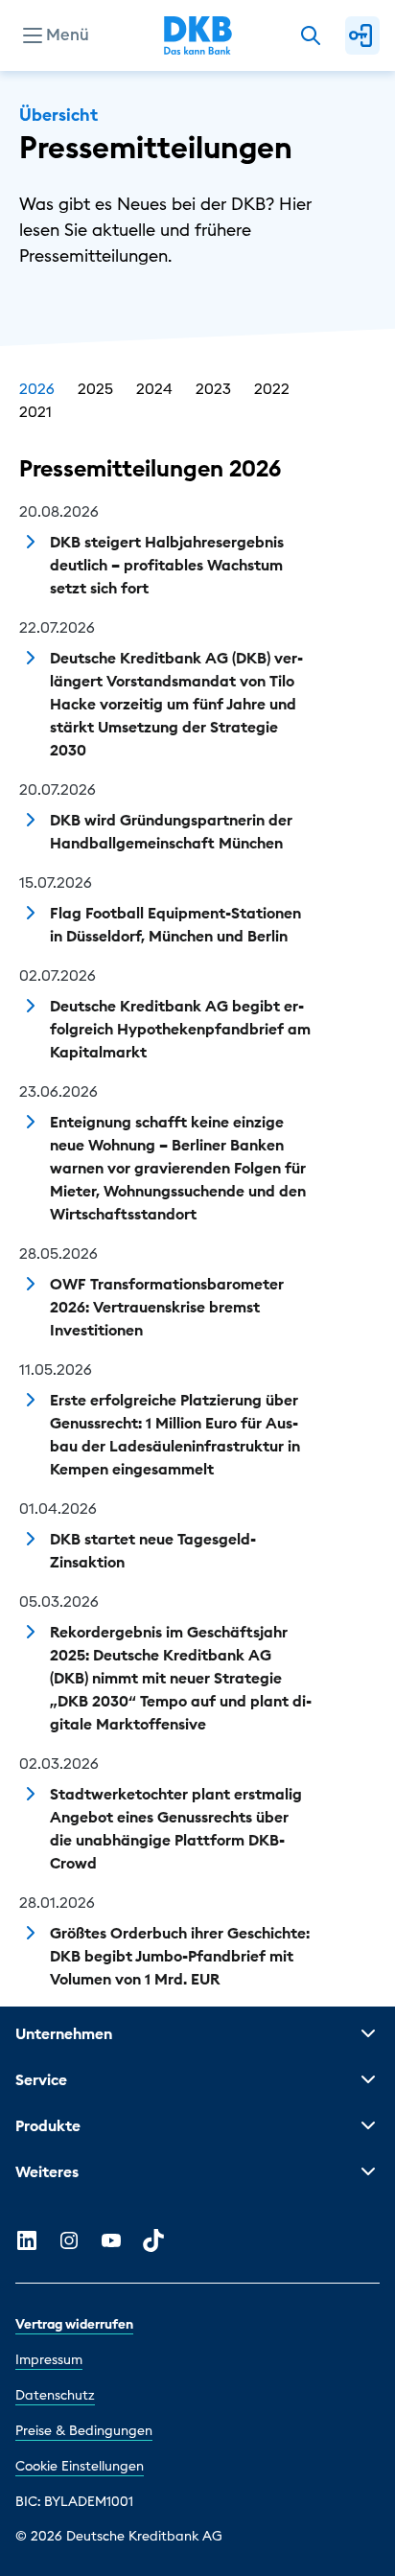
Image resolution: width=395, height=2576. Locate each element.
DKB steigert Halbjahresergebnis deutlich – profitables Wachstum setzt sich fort (167, 565)
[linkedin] (27, 2240)
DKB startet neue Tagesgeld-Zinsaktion (153, 1550)
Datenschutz (55, 2395)
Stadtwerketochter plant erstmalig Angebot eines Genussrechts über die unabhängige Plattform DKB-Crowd (176, 1828)
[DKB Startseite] (198, 35)
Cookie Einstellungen (80, 2466)
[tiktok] (153, 2240)
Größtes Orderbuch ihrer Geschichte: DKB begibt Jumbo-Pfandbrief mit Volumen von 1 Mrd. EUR (180, 1956)
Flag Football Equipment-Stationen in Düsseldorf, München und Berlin (175, 924)
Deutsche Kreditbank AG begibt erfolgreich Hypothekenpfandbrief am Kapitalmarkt (180, 1029)
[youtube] (111, 2240)
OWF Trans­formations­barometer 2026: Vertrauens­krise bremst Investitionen (167, 1307)
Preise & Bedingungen (84, 2430)
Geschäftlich (70, 128)
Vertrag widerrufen (74, 2324)
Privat (45, 98)
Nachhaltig (65, 159)
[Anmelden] (362, 35)
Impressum (49, 2359)
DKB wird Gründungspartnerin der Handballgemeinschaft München (171, 831)
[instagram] (69, 2240)
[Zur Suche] (311, 35)
